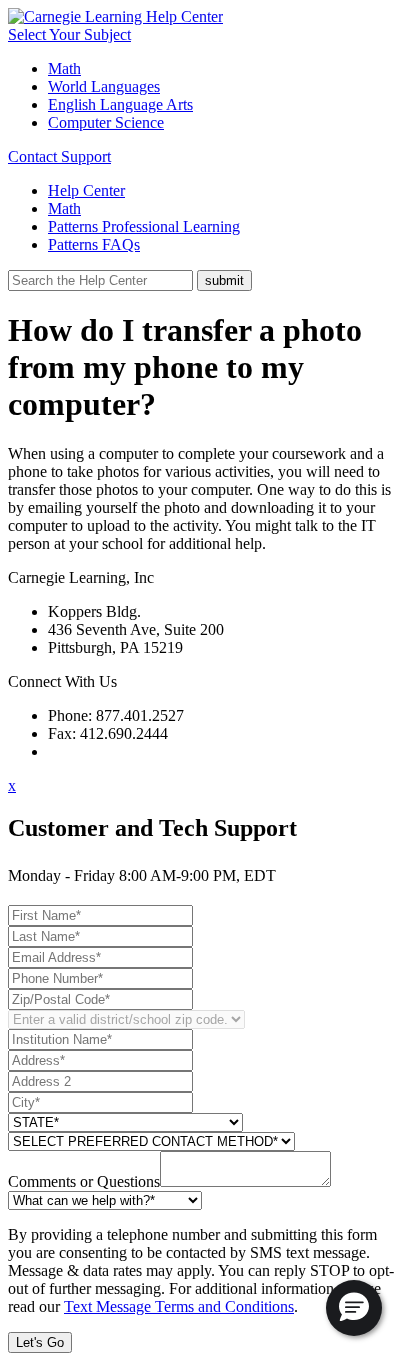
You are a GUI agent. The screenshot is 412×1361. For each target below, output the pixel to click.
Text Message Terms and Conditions (179, 1306)
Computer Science (106, 122)
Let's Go (40, 1342)
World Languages (104, 86)
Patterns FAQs (94, 244)
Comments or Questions (84, 1181)
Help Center (86, 190)
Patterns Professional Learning (144, 226)
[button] (354, 1308)
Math (64, 68)
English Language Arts (120, 104)
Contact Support (59, 156)
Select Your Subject (69, 34)
